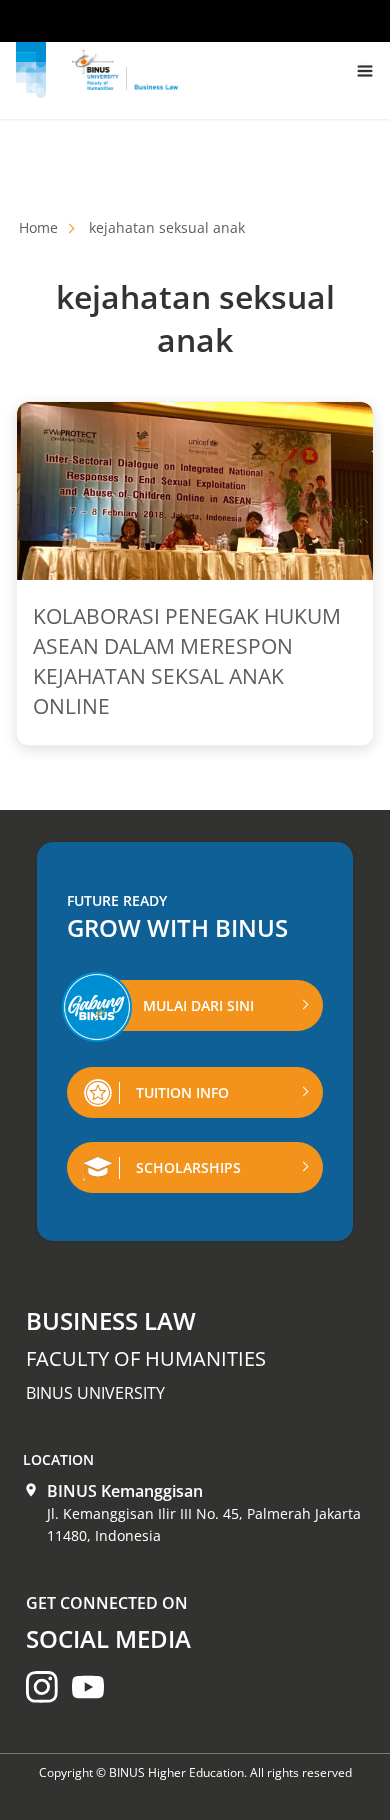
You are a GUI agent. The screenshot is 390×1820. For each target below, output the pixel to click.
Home (38, 227)
